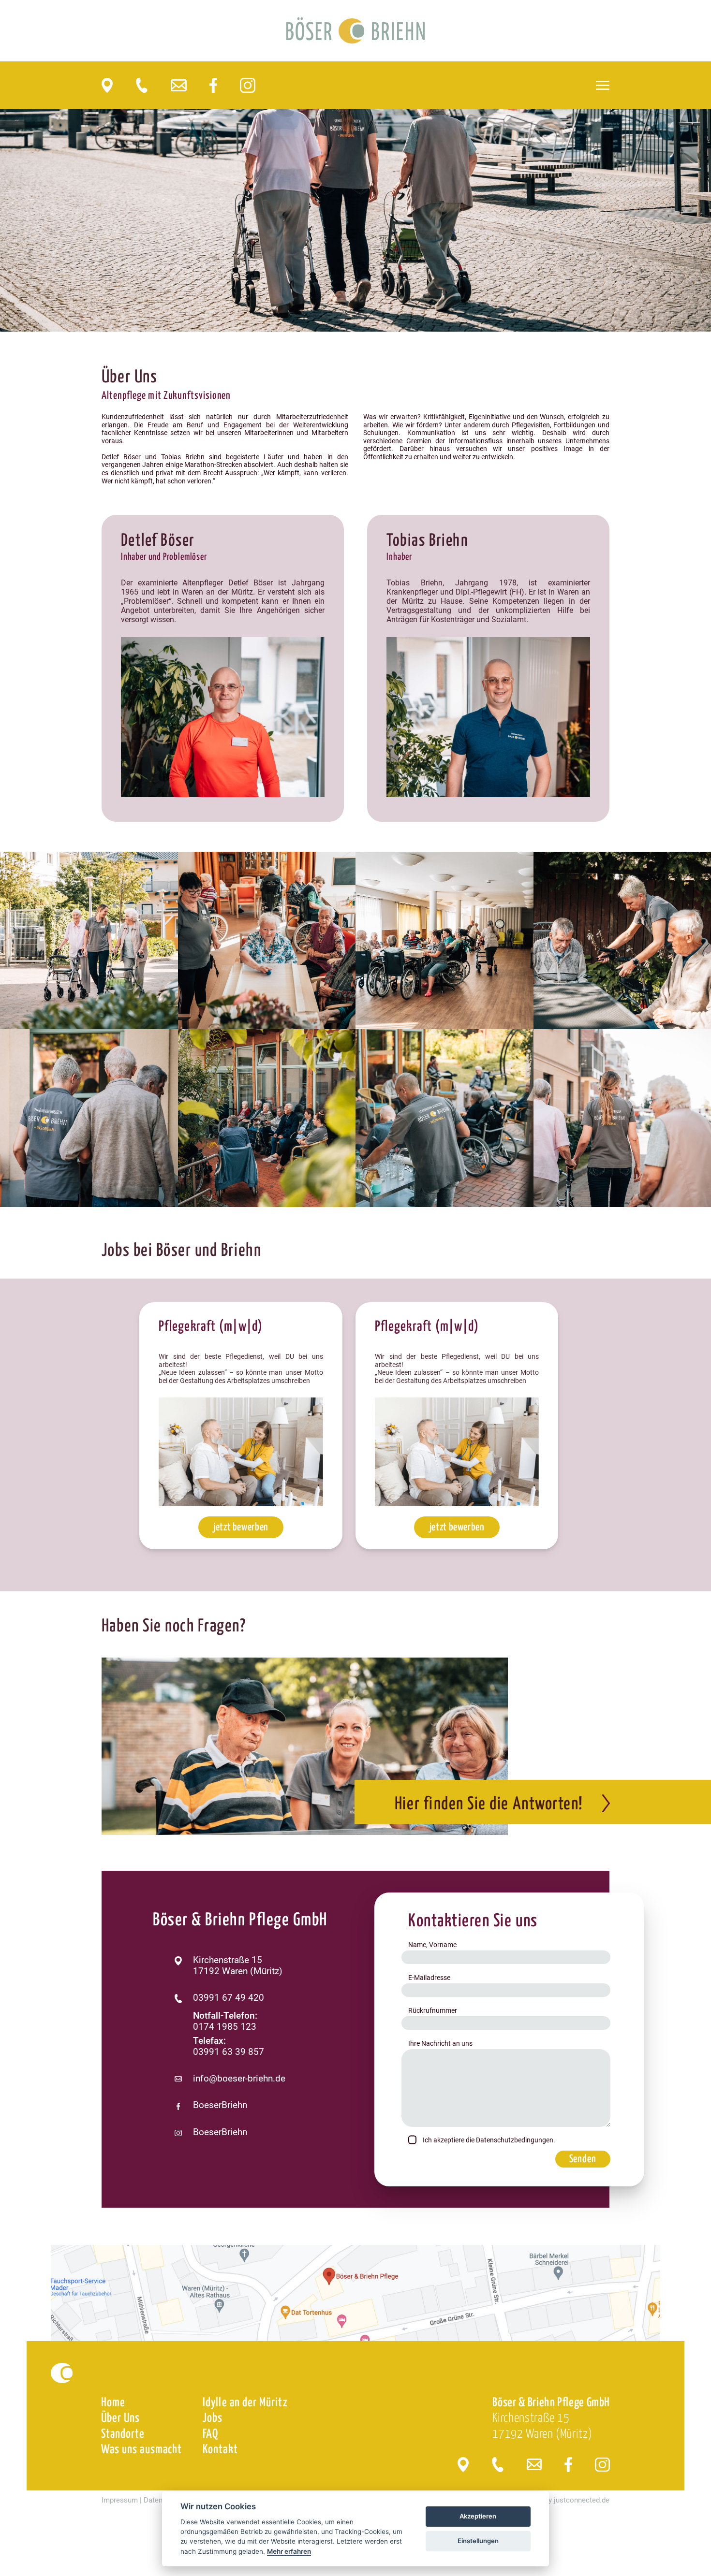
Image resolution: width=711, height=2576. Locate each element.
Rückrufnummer (433, 2010)
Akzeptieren (478, 2516)
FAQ (210, 2434)
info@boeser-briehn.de (239, 2079)
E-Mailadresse (429, 1978)
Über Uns (121, 2418)
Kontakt (220, 2450)
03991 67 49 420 (229, 1998)
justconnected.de (582, 2500)
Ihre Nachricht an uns (440, 2043)
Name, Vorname (432, 1945)
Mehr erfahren (289, 2551)
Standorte (123, 2434)
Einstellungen (478, 2541)
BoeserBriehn (220, 2105)
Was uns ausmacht (141, 2450)
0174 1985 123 (225, 2027)
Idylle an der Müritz (245, 2403)
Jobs (213, 2418)
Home (113, 2403)
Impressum (120, 2500)
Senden (583, 2159)
